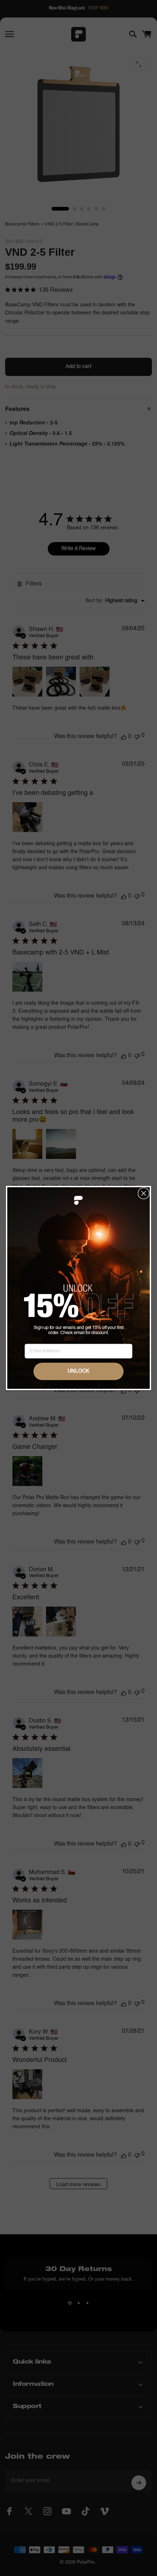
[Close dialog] (144, 1193)
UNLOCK (78, 1371)
